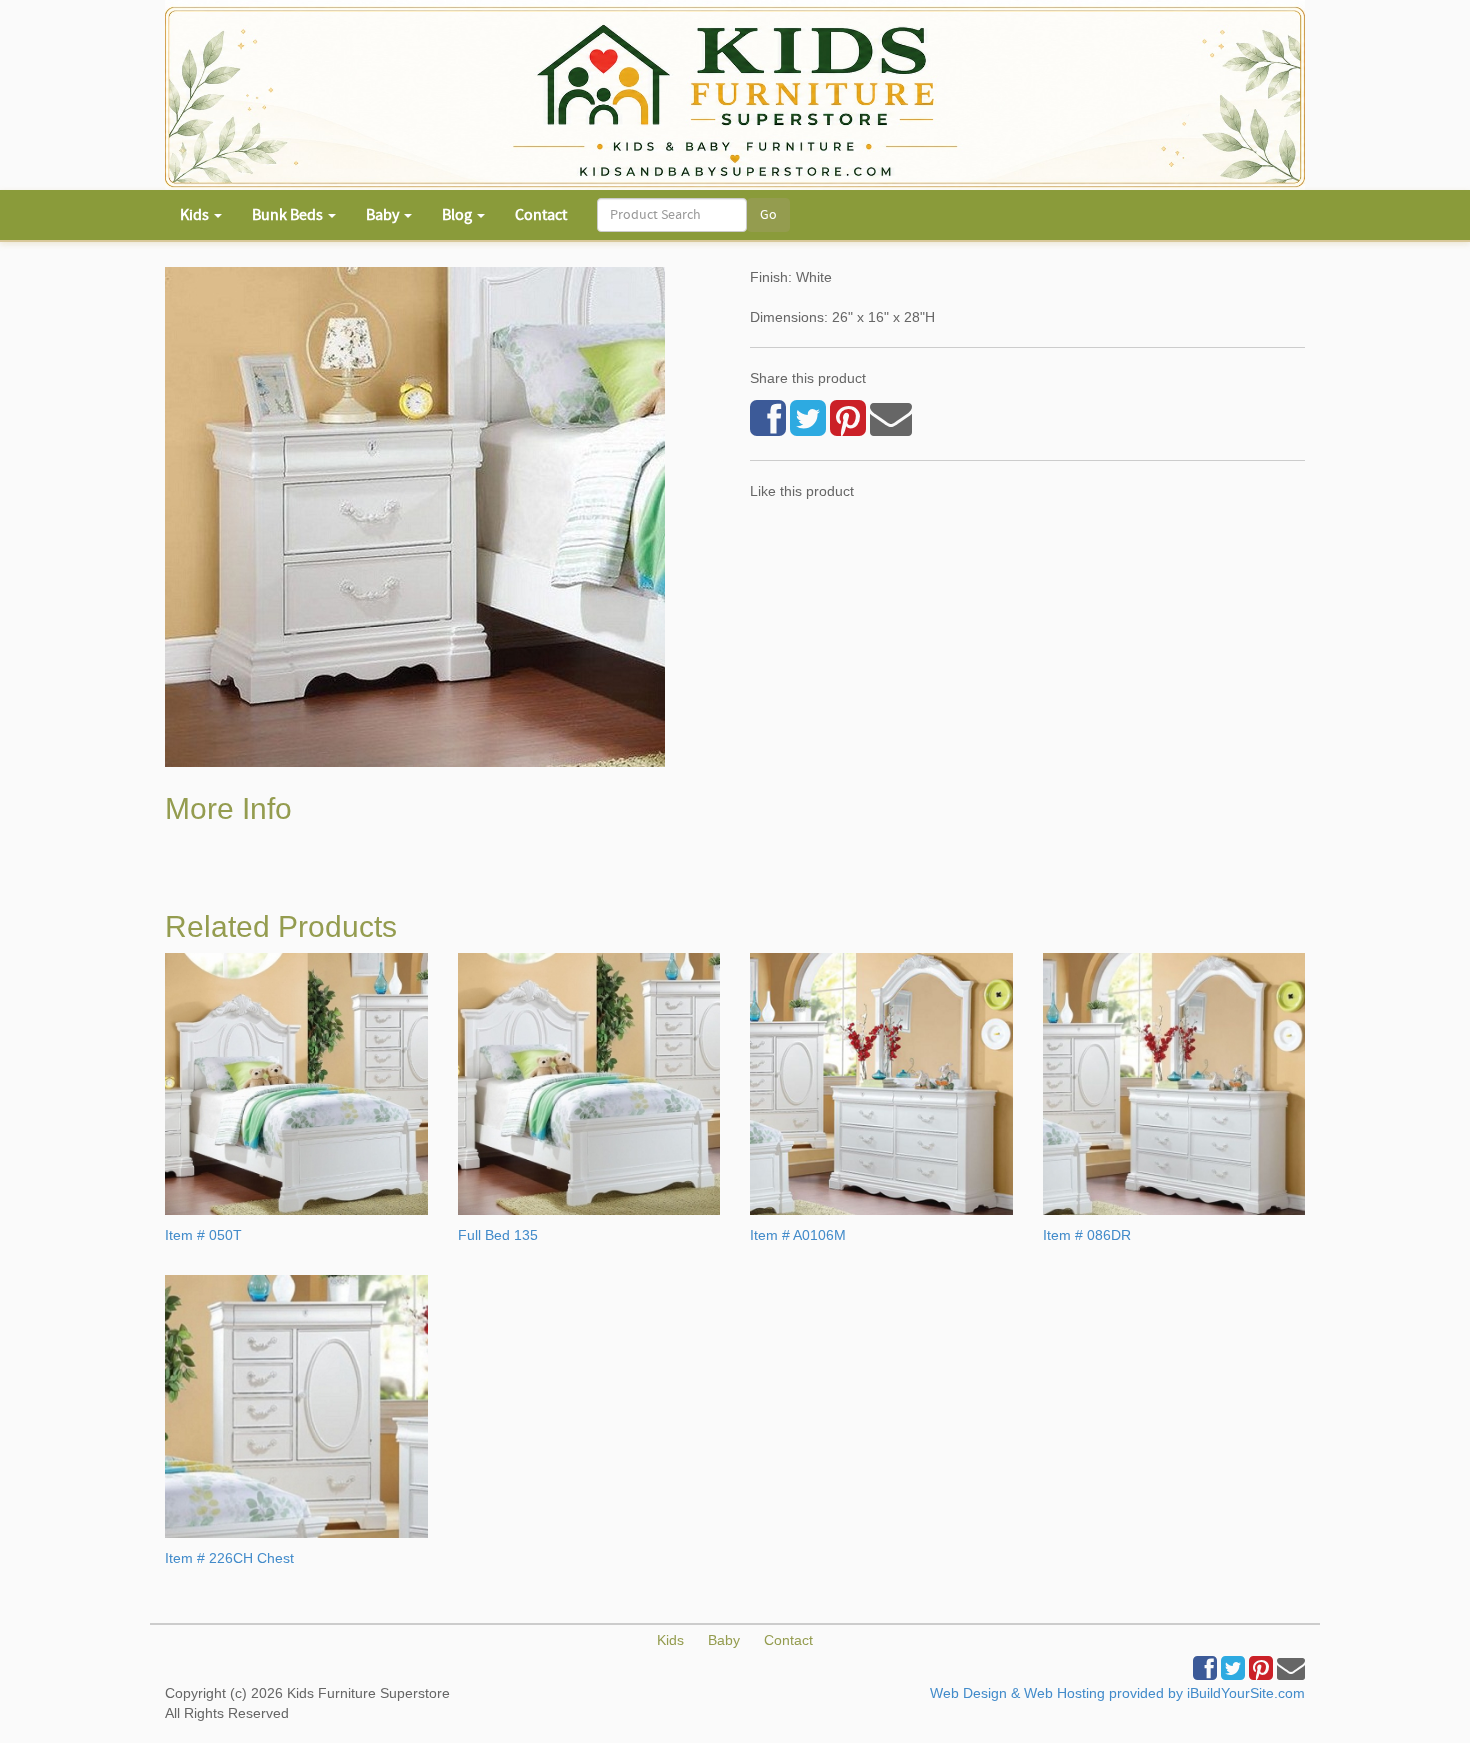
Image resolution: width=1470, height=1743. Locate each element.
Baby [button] (384, 215)
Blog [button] (458, 215)
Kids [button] (196, 215)
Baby (724, 1640)
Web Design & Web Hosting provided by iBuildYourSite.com (1117, 1693)
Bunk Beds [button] (289, 215)
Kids (670, 1640)
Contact (541, 215)
